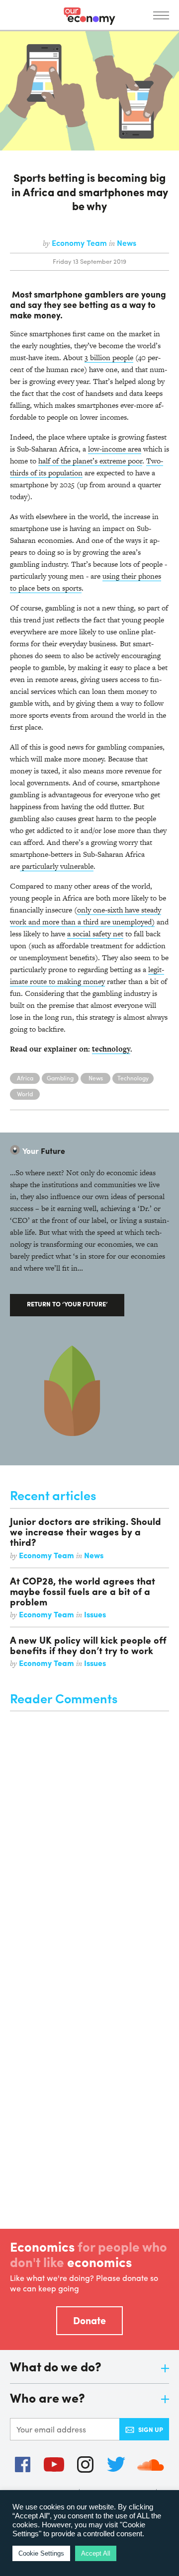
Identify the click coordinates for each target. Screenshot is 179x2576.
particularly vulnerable (57, 866)
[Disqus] (89, 1835)
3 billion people (109, 357)
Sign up (151, 2429)
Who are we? (47, 2398)
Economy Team (80, 243)
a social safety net (95, 934)
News (127, 243)
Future (44, 1151)
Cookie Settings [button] (41, 2553)
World (25, 1094)
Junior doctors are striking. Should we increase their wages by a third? (86, 1531)
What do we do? (56, 2367)
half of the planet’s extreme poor (90, 461)
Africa (25, 1078)
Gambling (60, 1078)
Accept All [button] (96, 2553)
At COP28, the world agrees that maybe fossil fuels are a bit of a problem (83, 1591)
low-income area (115, 449)
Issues (95, 1614)
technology (111, 1049)
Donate (89, 2320)
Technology (133, 1078)
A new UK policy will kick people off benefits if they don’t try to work (88, 1645)
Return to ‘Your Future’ (67, 1304)
